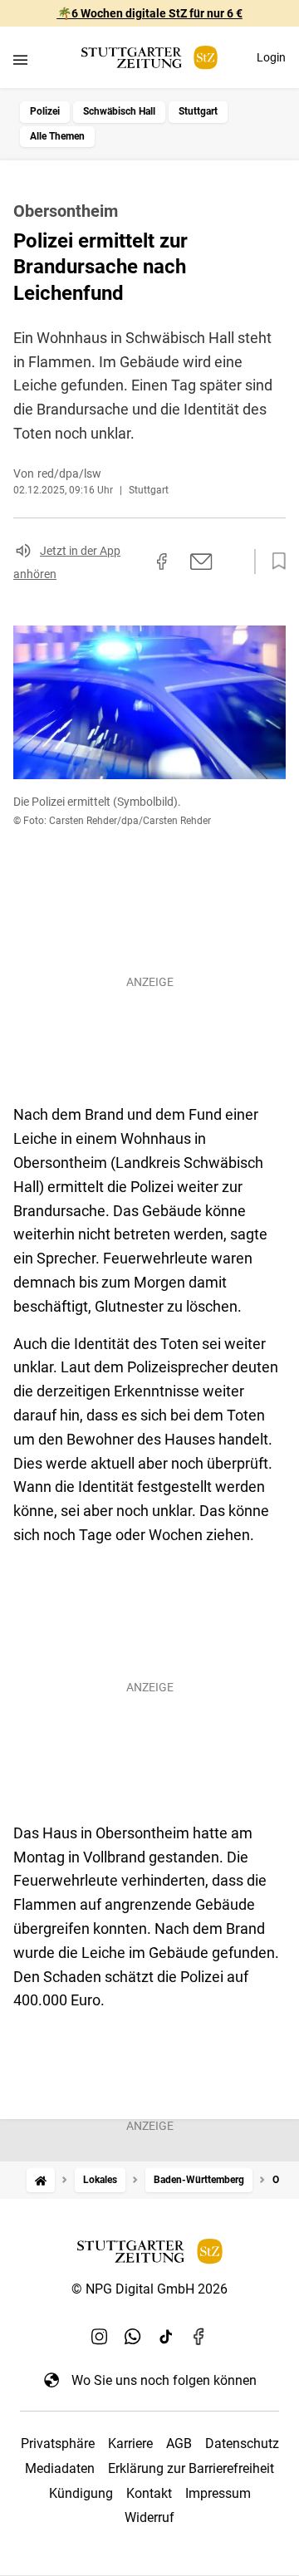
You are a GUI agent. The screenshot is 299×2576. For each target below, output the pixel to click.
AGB (179, 2444)
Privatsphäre (58, 2444)
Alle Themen (57, 136)
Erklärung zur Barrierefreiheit (191, 2468)
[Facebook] (199, 2337)
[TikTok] (166, 2337)
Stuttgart (198, 111)
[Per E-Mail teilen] (201, 562)
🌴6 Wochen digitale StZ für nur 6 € (150, 13)
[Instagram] (100, 2337)
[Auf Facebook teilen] (162, 562)
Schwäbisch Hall (119, 111)
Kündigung (81, 2493)
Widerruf (149, 2517)
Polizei (45, 111)
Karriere (130, 2444)
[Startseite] (41, 2180)
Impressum (218, 2493)
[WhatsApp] (133, 2337)
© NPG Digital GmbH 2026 (149, 2289)
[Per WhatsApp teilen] (233, 562)
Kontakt (149, 2493)
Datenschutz (242, 2444)
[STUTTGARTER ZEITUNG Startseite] (149, 58)
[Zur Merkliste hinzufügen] (274, 562)
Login (271, 57)
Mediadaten (60, 2468)
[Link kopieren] (132, 562)
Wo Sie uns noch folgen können (164, 2380)
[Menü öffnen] (20, 59)
